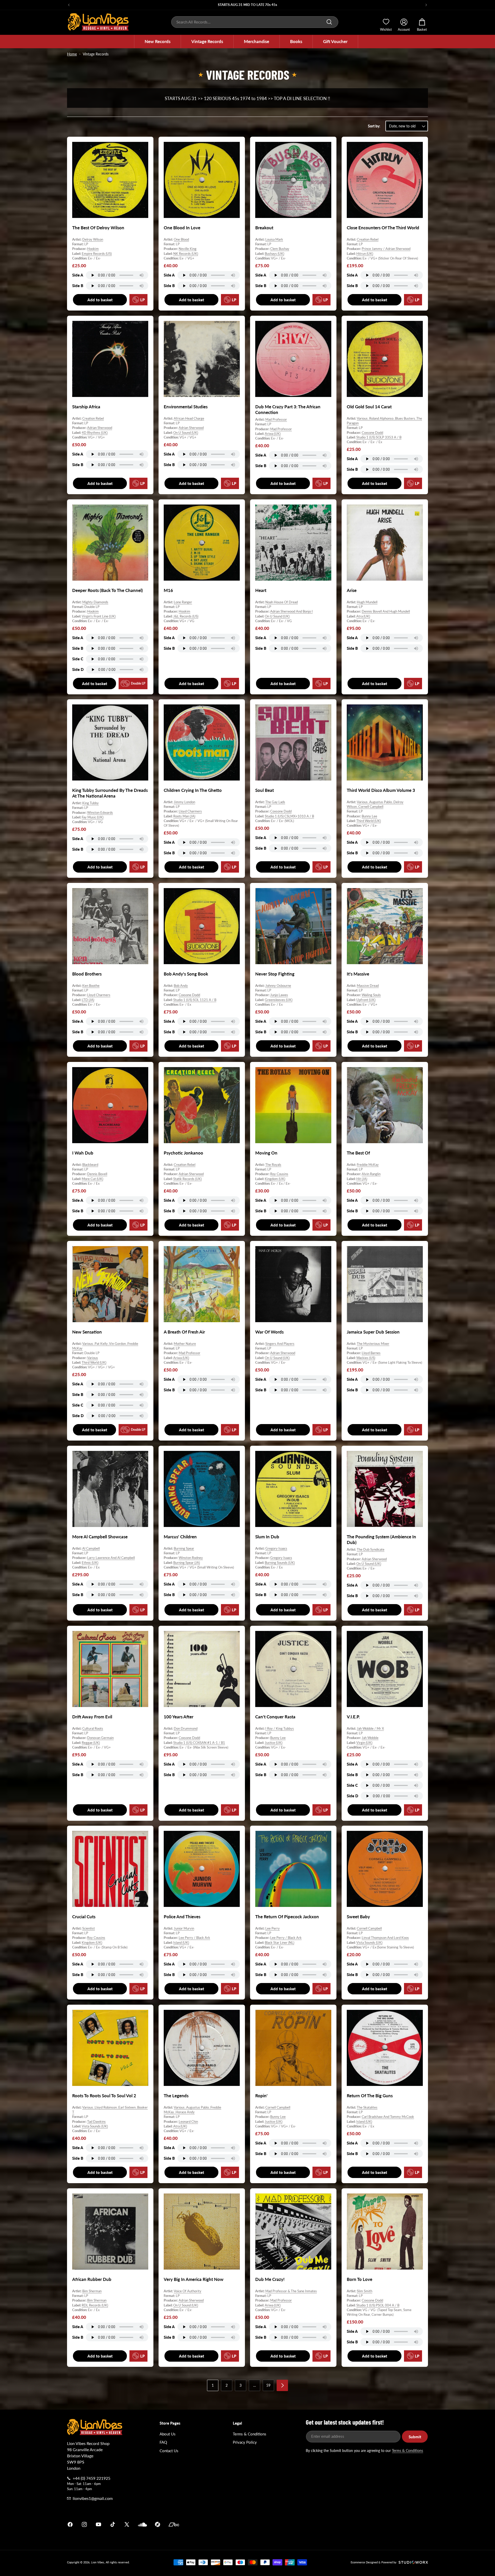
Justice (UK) (274, 1742)
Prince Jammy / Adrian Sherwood (386, 249)
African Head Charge (189, 418)
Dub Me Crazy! (270, 2279)
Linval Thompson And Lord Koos (385, 1938)
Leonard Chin (188, 2122)
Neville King (188, 249)
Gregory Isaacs (276, 1548)
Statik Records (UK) (187, 1179)
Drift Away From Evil (92, 1717)
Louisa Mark (274, 239)
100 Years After (179, 1717)
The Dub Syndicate (371, 1549)
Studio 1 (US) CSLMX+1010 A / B (289, 816)
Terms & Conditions (250, 2434)
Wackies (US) (366, 1358)
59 (268, 2385)
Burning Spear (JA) (187, 1562)
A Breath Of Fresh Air (184, 1332)
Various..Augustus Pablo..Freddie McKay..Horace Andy (192, 2110)
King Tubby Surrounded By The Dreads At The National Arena (110, 793)
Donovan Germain (100, 1738)
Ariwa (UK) (273, 434)
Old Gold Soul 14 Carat (369, 407)
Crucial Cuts (84, 1917)
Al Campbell (91, 1548)
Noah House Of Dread (282, 602)
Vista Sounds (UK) (369, 1943)
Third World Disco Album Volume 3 (381, 790)
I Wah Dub (83, 1153)
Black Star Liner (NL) (279, 1943)
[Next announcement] (426, 5)
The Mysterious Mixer (373, 1344)
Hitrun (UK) (365, 254)
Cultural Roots (93, 1728)
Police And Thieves (182, 1917)
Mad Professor (276, 419)
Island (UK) (181, 1943)
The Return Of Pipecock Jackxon (287, 1917)
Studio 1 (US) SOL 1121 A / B (195, 1000)
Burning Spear (184, 1548)
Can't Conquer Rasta (275, 1717)
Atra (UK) (363, 616)
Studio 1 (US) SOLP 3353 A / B (379, 437)
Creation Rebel (368, 239)
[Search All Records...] (329, 22)
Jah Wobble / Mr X (370, 1728)
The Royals (273, 1165)
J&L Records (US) (186, 616)
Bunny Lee (369, 816)
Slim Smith (365, 2291)
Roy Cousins (279, 1174)
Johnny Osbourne (278, 986)
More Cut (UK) (92, 1179)
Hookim (93, 249)
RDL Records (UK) (95, 2305)
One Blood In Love (182, 228)
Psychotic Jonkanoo (183, 1153)
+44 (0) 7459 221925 (92, 2478)
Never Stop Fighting (275, 974)
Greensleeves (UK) (279, 1000)
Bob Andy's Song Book (186, 974)
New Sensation (87, 1332)
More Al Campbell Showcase (100, 1537)
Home (72, 54)
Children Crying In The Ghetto (193, 790)
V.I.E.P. (353, 1717)
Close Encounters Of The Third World (383, 228)
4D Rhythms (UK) (95, 432)
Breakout (264, 228)
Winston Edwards (100, 812)
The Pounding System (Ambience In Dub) (381, 1539)
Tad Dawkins (96, 2122)
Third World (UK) (369, 821)
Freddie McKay (368, 1165)
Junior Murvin (184, 1928)
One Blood (181, 239)
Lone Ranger (183, 602)
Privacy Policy (245, 2442)
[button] (158, 42)
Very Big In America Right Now (194, 2279)
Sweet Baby (358, 1917)
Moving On (266, 1153)
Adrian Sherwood (100, 428)
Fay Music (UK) (93, 817)
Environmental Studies (186, 407)
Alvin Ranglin (371, 1174)
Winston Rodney (191, 1558)
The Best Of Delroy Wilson (98, 228)
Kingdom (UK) (275, 1179)
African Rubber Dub (92, 2279)
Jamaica (308, 2524)
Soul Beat (265, 790)
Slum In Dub (267, 1537)
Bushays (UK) (274, 254)
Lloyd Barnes (371, 1353)
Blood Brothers (87, 974)
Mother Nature (185, 1344)
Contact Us (169, 2451)
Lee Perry (273, 1928)
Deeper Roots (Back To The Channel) (108, 590)
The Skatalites (367, 2107)
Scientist (89, 1928)
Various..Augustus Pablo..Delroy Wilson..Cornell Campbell (375, 804)
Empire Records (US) (97, 254)
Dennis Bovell (97, 1174)
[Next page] (282, 2385)
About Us (168, 2434)
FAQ (163, 2442)
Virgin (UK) (364, 1742)
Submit (415, 2437)
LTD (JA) (88, 1000)
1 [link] (213, 2385)
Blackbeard (90, 1165)
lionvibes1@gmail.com (93, 2498)
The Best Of (358, 1153)
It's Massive (358, 974)
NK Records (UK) (186, 254)
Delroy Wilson (93, 239)
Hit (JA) (362, 1179)
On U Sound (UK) (186, 432)
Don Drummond (186, 1728)
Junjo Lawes (279, 995)
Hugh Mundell (367, 602)
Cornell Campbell (369, 1928)
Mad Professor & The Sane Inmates (291, 2291)
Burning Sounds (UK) (280, 1562)
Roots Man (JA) (184, 816)
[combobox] (255, 22)
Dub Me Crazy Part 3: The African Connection (288, 409)
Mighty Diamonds (95, 602)
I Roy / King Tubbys (280, 1728)
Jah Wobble (370, 1738)
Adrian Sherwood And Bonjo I (291, 611)
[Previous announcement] (69, 5)
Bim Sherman (92, 2291)
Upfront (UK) (366, 1000)
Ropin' (261, 2096)
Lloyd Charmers (190, 811)
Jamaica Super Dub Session (373, 1332)
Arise (352, 590)
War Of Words (269, 1332)
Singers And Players (280, 1344)
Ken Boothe (91, 986)
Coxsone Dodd (372, 432)
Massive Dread (368, 986)
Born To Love (360, 2279)
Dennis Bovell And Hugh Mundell (386, 611)
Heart (261, 590)
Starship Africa (86, 407)
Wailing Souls (371, 995)
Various (93, 1358)
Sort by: (374, 126)
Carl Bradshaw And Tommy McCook (388, 2117)
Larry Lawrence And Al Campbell (111, 1558)
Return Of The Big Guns (370, 2096)
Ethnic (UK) (90, 1562)
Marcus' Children (180, 1537)
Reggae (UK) (91, 1742)
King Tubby (90, 803)
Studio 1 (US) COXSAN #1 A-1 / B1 (199, 1742)
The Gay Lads (275, 802)
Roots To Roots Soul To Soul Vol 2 (104, 2096)
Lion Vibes (98, 2562)
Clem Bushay (280, 249)
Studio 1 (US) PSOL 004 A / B (378, 2305)
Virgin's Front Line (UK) (99, 616)
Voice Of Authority (188, 2291)
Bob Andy (181, 986)
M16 (168, 590)
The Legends (176, 2096)
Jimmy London (184, 802)
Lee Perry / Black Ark (194, 1938)
